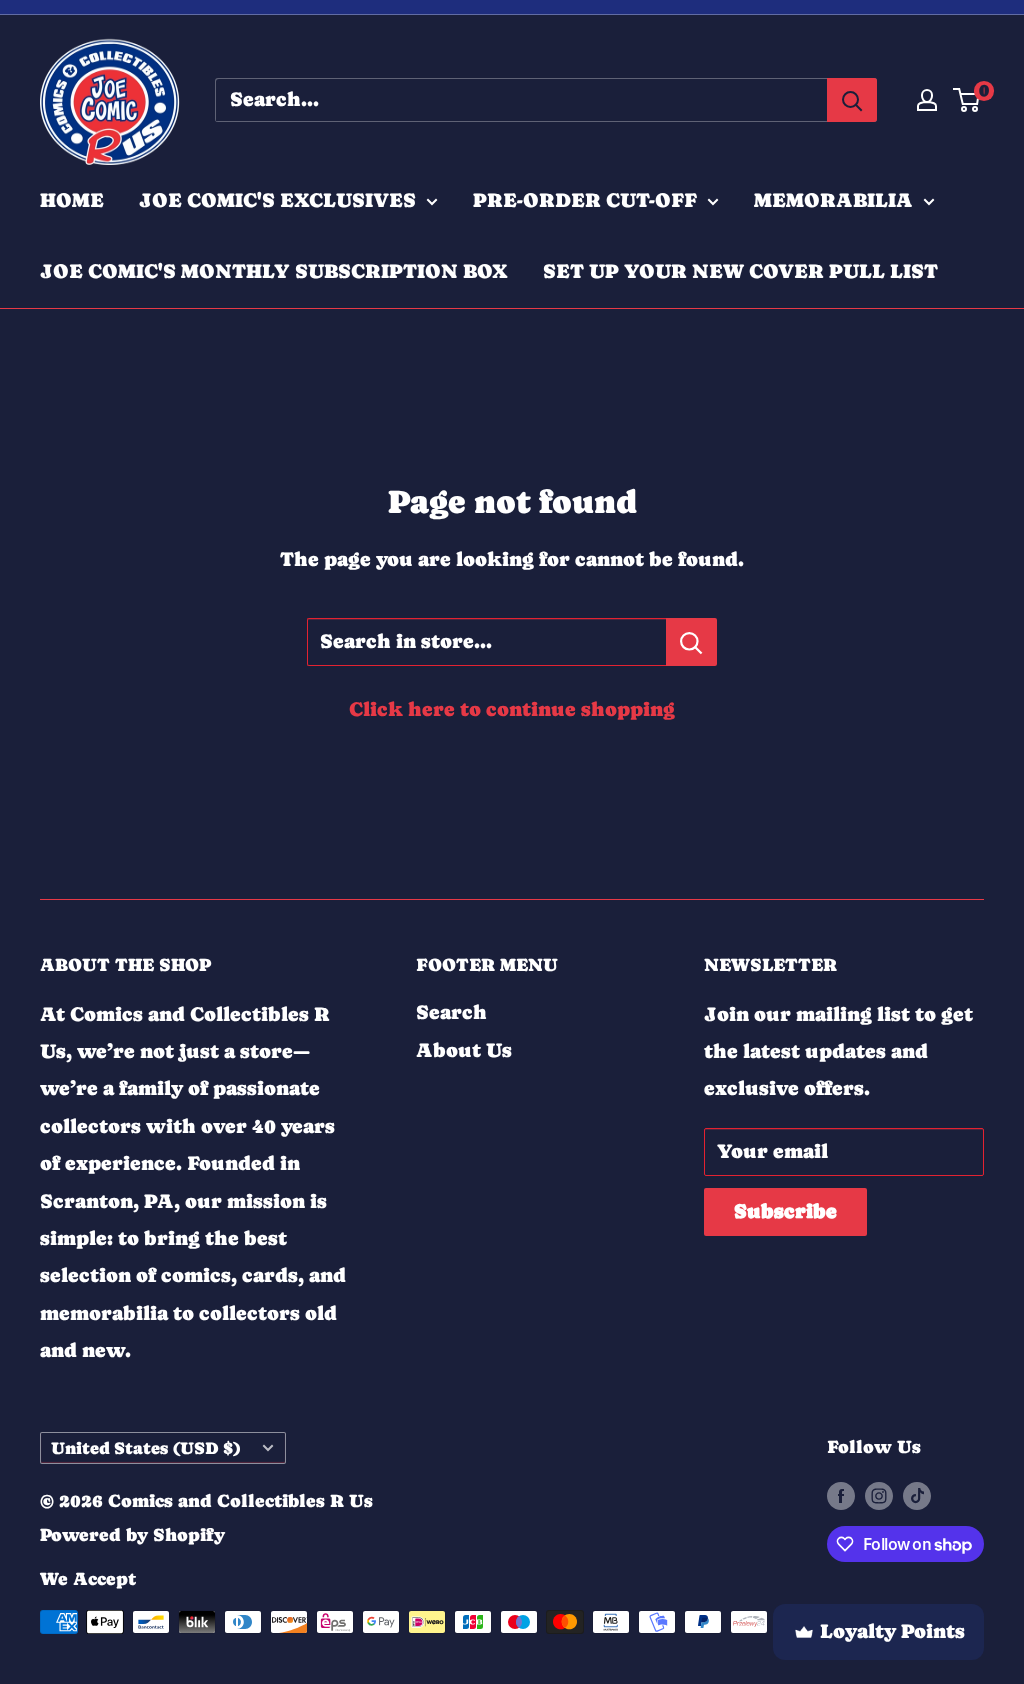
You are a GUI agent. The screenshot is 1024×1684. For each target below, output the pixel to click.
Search (451, 1012)
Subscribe (785, 1211)
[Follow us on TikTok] (917, 1495)
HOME (72, 200)
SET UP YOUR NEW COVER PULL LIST (740, 271)
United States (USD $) (146, 1448)
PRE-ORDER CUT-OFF (585, 200)
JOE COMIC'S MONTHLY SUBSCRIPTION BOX (274, 271)
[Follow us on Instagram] (879, 1495)
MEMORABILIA (833, 200)
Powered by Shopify (132, 1534)
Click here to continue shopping (512, 709)
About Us (464, 1050)
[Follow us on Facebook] (841, 1495)
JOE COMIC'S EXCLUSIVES (277, 200)
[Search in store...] (691, 642)
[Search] (852, 100)
